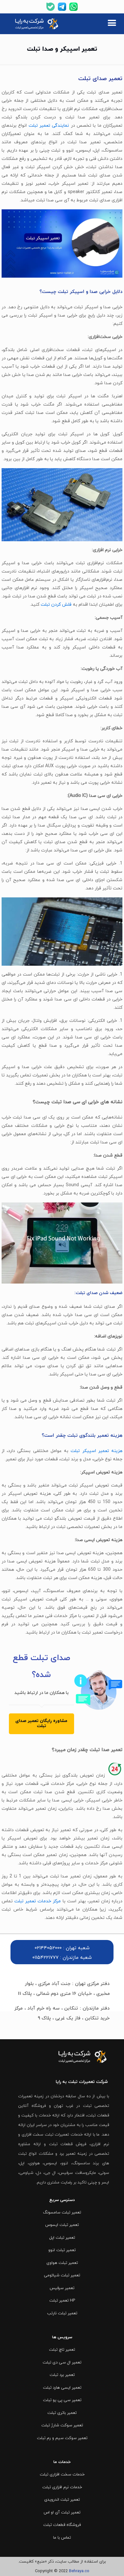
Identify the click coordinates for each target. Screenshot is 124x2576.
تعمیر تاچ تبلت (62, 2350)
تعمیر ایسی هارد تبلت (62, 2388)
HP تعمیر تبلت (62, 2301)
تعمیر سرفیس (62, 2288)
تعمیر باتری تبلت (62, 2413)
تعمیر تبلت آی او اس (62, 2512)
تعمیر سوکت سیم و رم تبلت (62, 2438)
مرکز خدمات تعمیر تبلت (38, 1901)
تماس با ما (62, 2538)
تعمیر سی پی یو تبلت (62, 2400)
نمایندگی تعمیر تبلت (49, 126)
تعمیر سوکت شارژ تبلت (62, 2425)
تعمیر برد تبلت (62, 2375)
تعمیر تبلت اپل (62, 2238)
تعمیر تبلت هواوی (62, 2263)
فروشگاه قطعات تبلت (62, 2525)
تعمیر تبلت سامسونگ (62, 2213)
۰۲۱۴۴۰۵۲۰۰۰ (48, 1948)
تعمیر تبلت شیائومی (62, 2275)
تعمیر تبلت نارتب (62, 2313)
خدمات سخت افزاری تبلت (62, 2475)
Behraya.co (79, 2571)
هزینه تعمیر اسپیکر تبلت (96, 1451)
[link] (37, 24)
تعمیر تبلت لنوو (62, 2250)
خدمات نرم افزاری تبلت (62, 2487)
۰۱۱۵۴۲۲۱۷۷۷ (45, 1958)
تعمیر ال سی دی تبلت (62, 2363)
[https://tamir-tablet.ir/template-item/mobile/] (112, 24)
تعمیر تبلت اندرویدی (62, 2500)
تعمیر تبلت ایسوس (62, 2225)
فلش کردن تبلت (56, 605)
